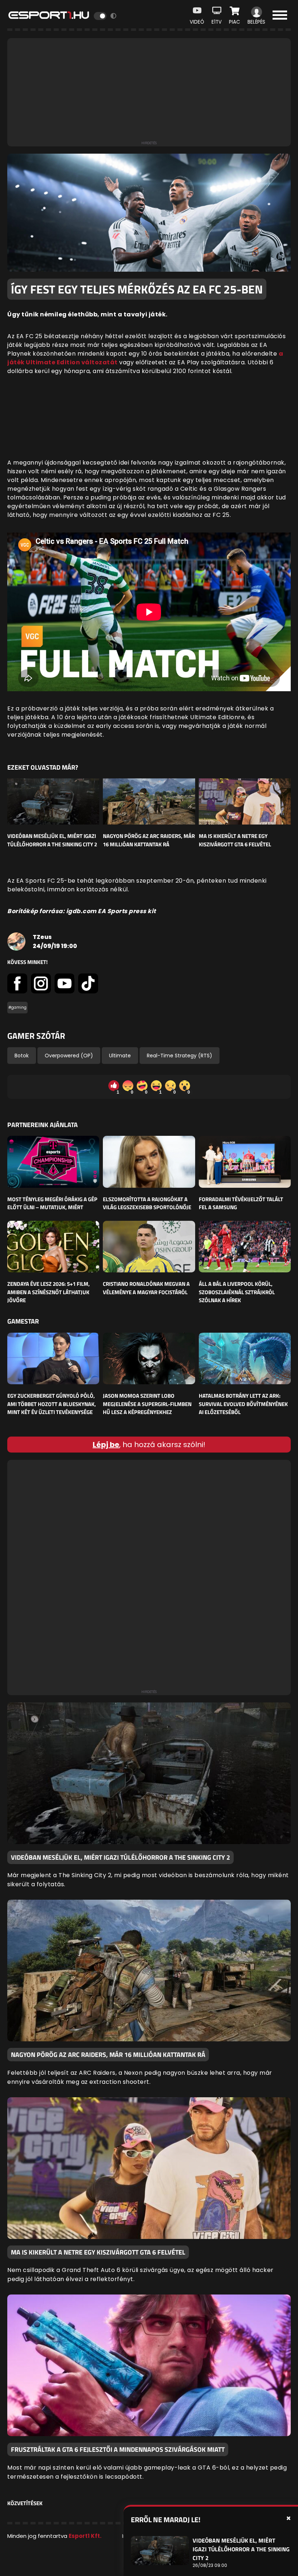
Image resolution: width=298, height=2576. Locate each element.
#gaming (17, 1007)
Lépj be (106, 1445)
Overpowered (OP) (69, 1056)
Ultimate (120, 1056)
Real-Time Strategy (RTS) (180, 1056)
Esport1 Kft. (85, 2536)
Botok (22, 1056)
